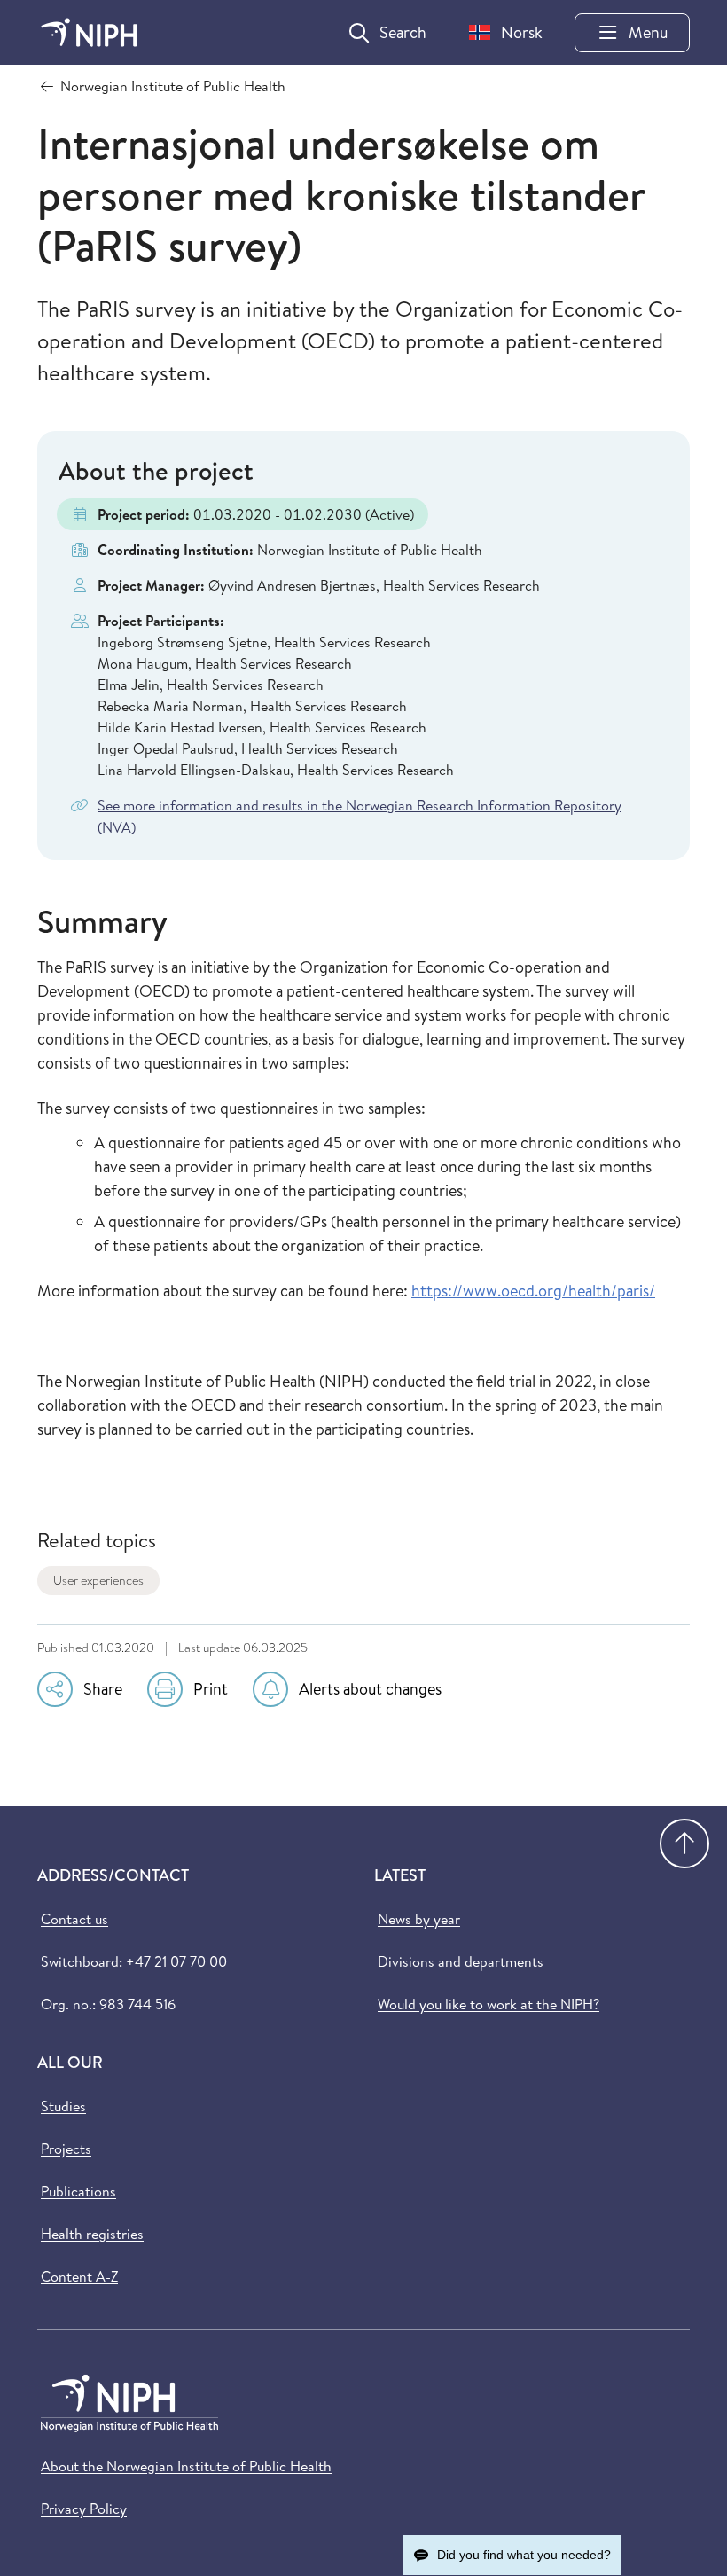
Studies (63, 2106)
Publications (78, 2191)
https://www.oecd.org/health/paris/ (533, 1291)
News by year (419, 1919)
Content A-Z (79, 2276)
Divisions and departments (461, 1961)
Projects (66, 2149)
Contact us (74, 1919)
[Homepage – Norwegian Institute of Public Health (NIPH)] (89, 32)
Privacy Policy (84, 2509)
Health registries (92, 2234)
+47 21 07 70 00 (176, 1961)
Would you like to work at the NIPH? (489, 2004)
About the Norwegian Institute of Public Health (186, 2466)
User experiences (98, 1580)
